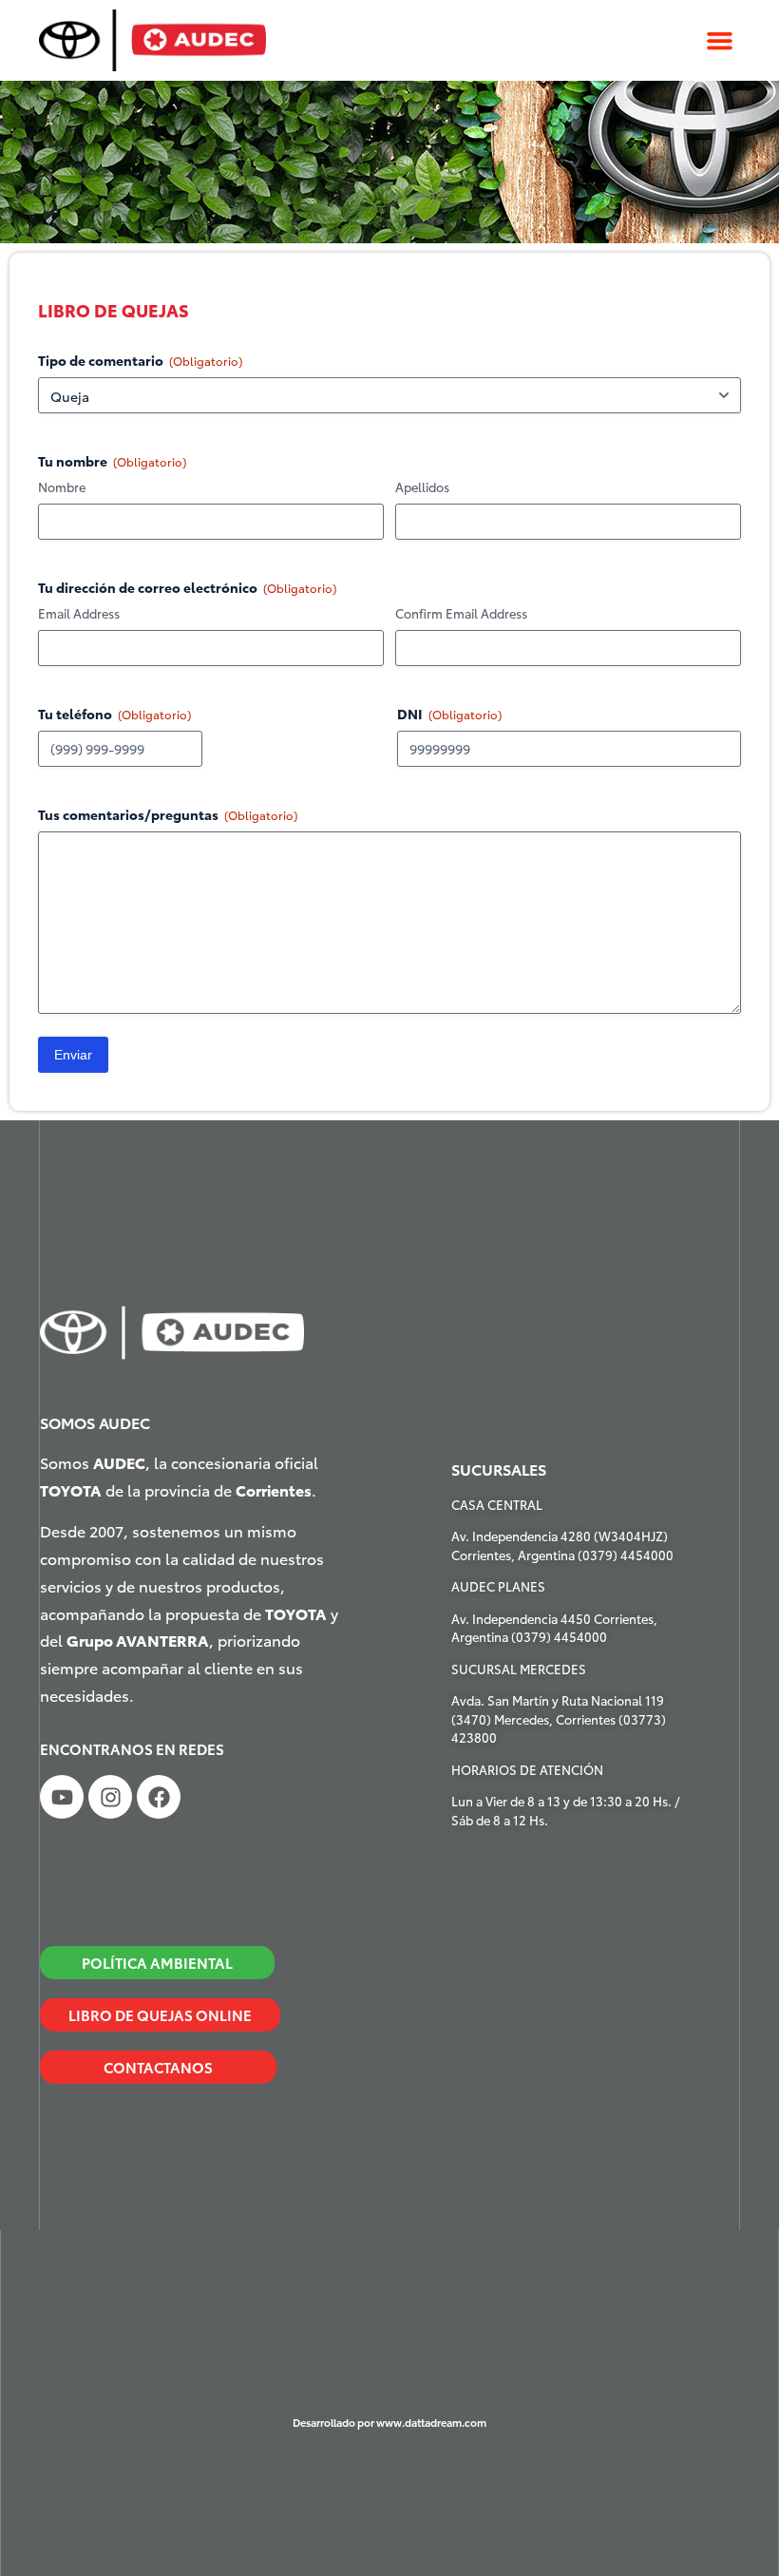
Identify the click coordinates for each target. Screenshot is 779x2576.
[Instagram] (110, 1797)
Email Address (79, 613)
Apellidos (422, 487)
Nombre (62, 487)
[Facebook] (159, 1797)
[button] (719, 41)
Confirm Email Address (461, 613)
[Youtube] (62, 1797)
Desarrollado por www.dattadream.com (389, 2422)
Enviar (73, 1055)
